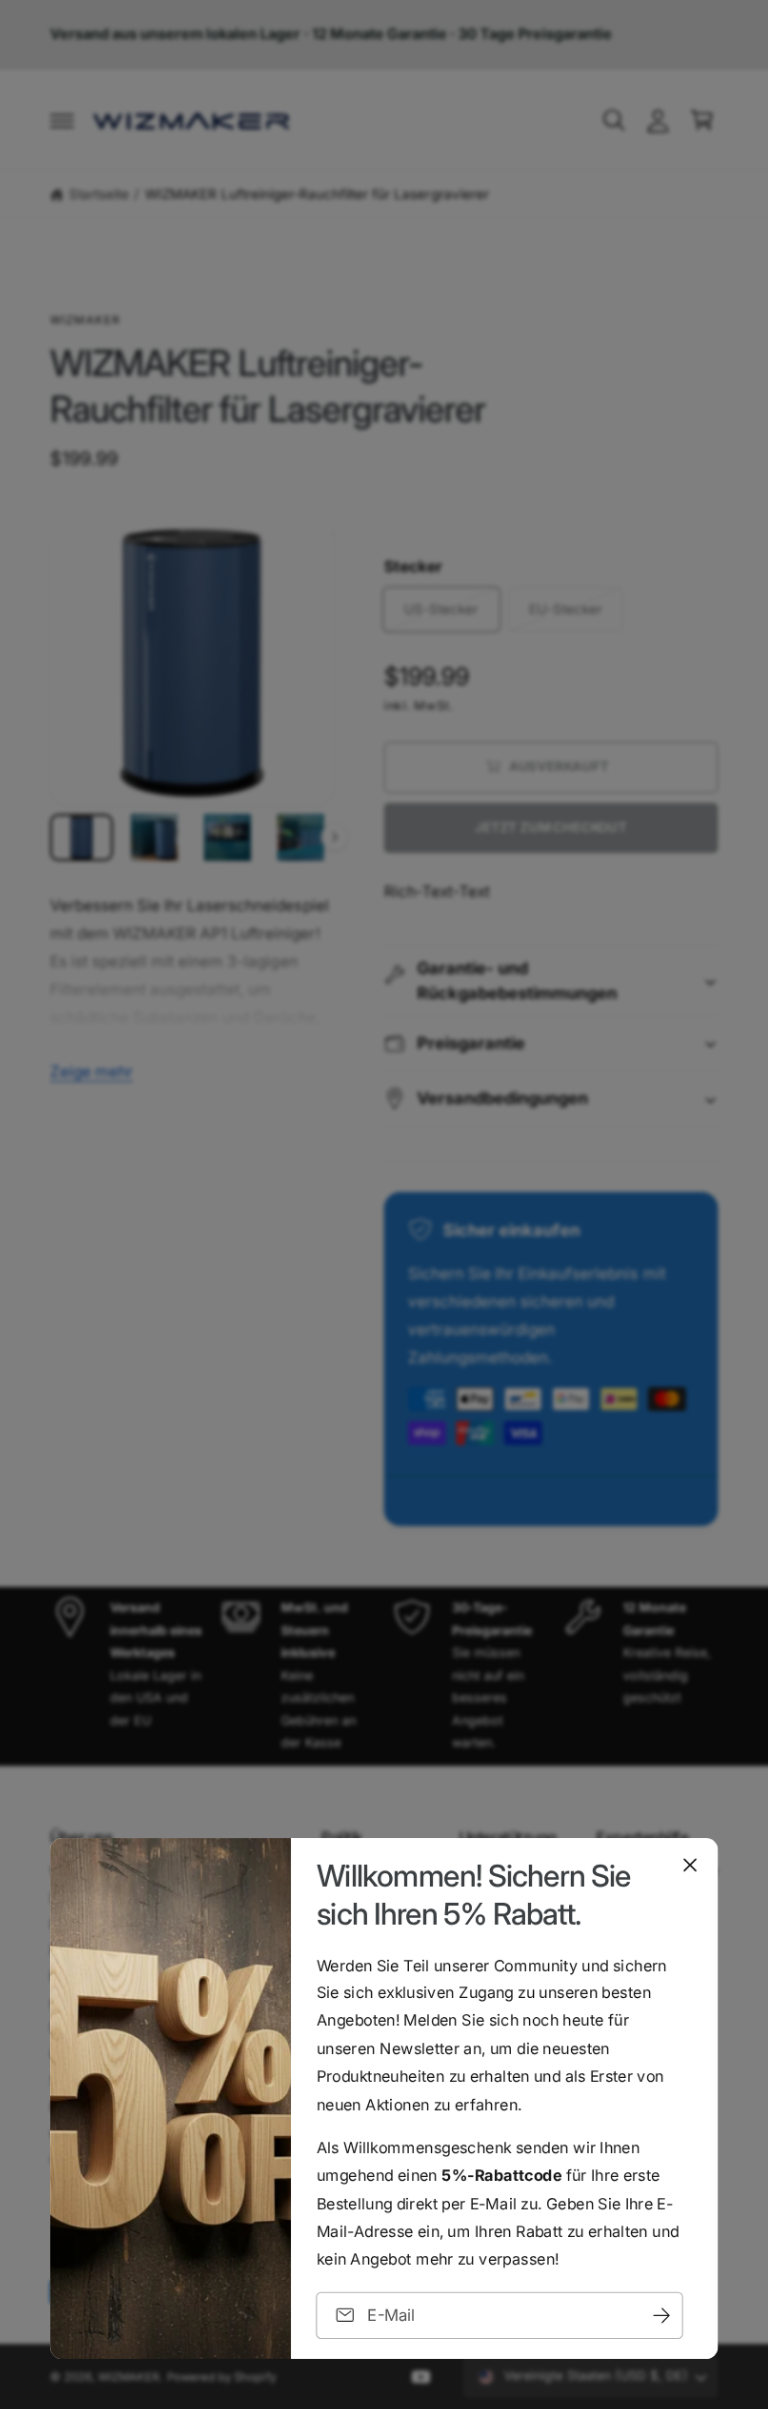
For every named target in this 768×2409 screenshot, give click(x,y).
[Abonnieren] (661, 2315)
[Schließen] (690, 1865)
